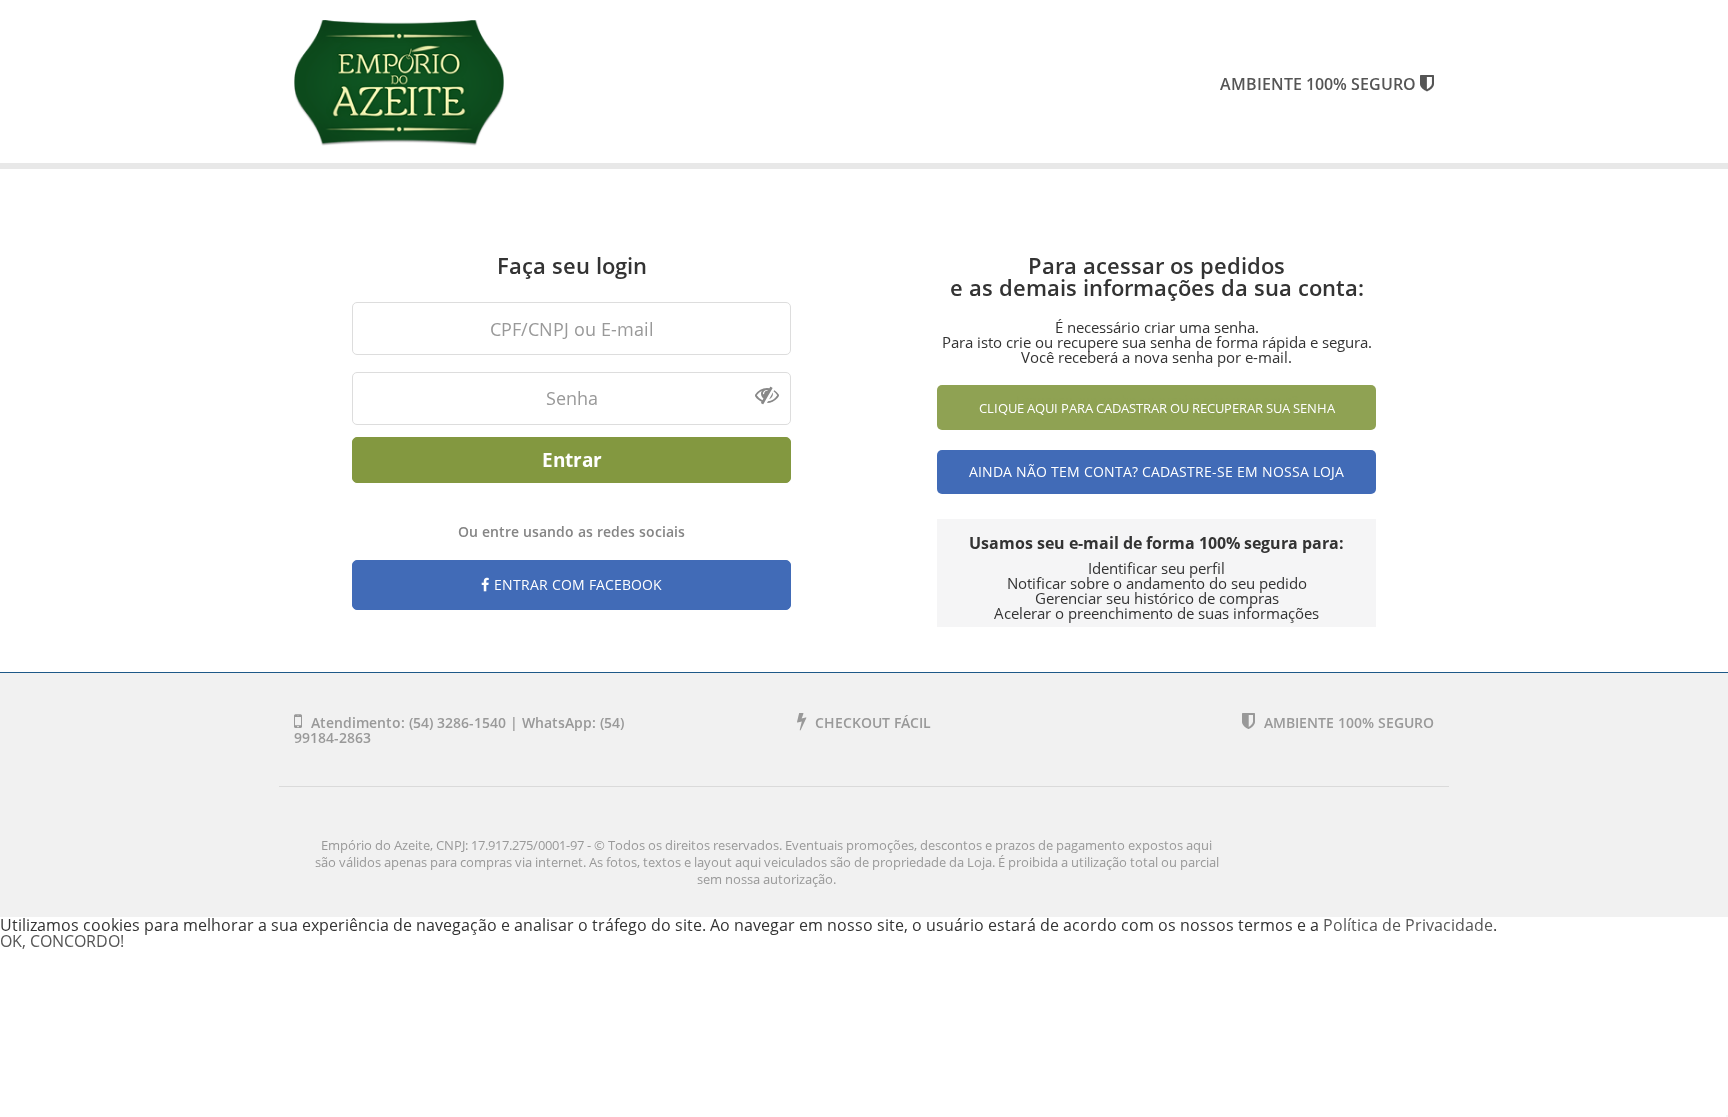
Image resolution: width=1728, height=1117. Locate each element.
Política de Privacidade (1408, 925)
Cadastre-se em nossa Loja (1243, 471)
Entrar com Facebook (578, 584)
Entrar (572, 459)
